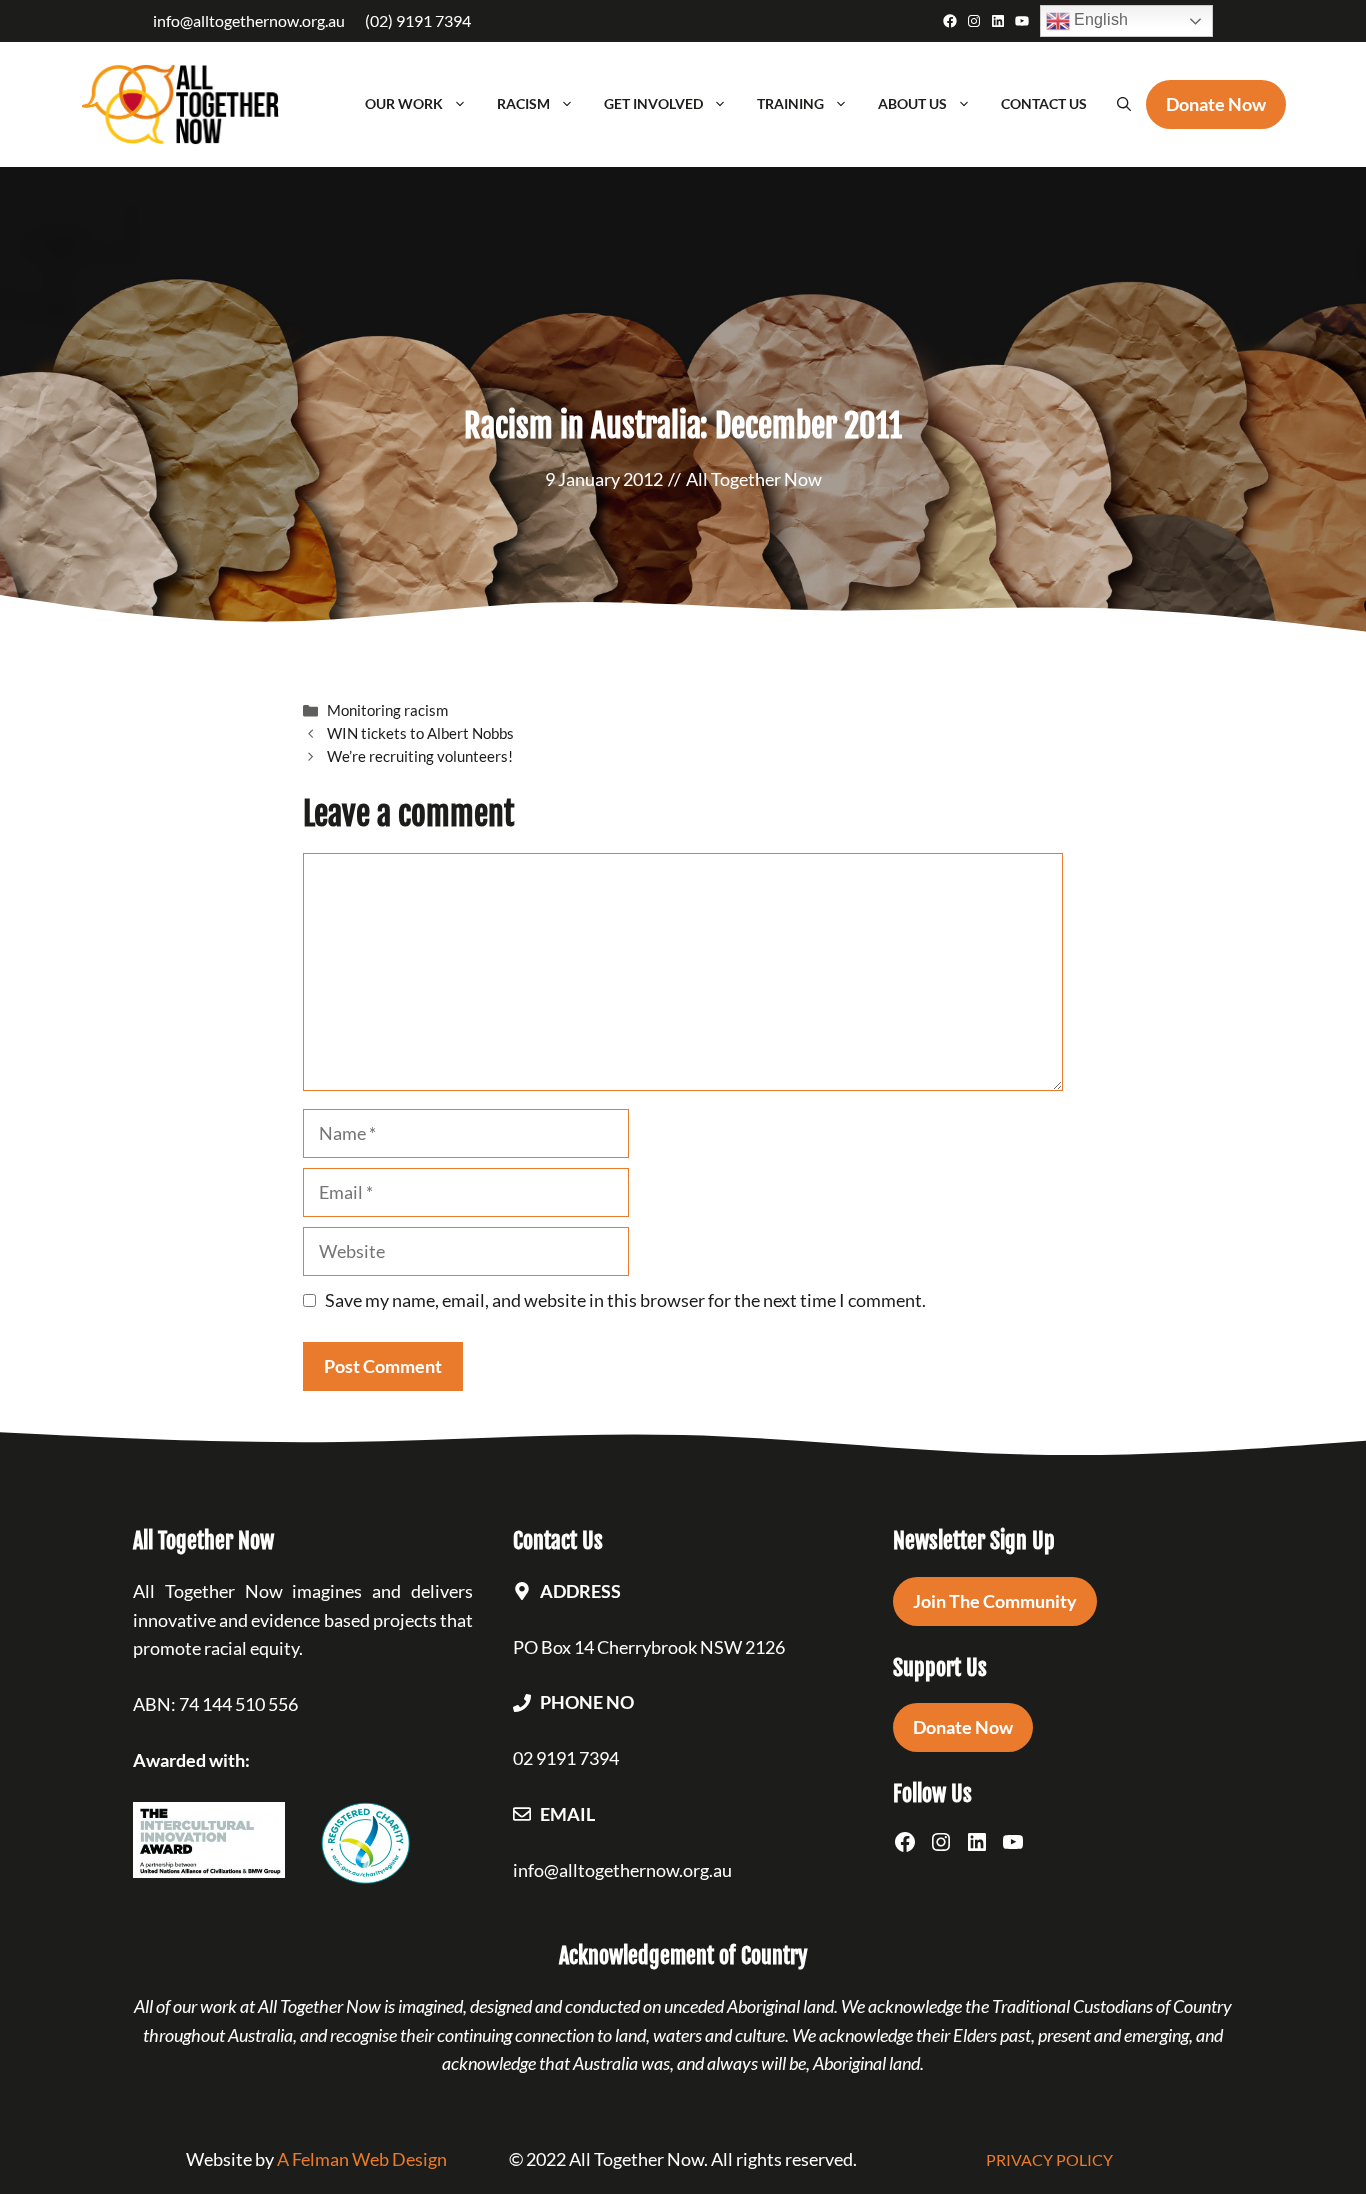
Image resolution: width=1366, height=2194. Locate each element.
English (1099, 19)
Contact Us (1044, 103)
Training (790, 103)
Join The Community (995, 1601)
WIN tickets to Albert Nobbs (420, 733)
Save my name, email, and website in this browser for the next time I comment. (625, 1300)
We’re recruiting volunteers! (420, 756)
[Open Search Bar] (1124, 104)
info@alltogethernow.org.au (249, 20)
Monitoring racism (387, 710)
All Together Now (754, 479)
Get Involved (653, 103)
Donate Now (963, 1727)
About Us (912, 103)
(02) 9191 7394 (418, 20)
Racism (523, 103)
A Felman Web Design (362, 2159)
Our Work (404, 103)
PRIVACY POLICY (1049, 2159)
